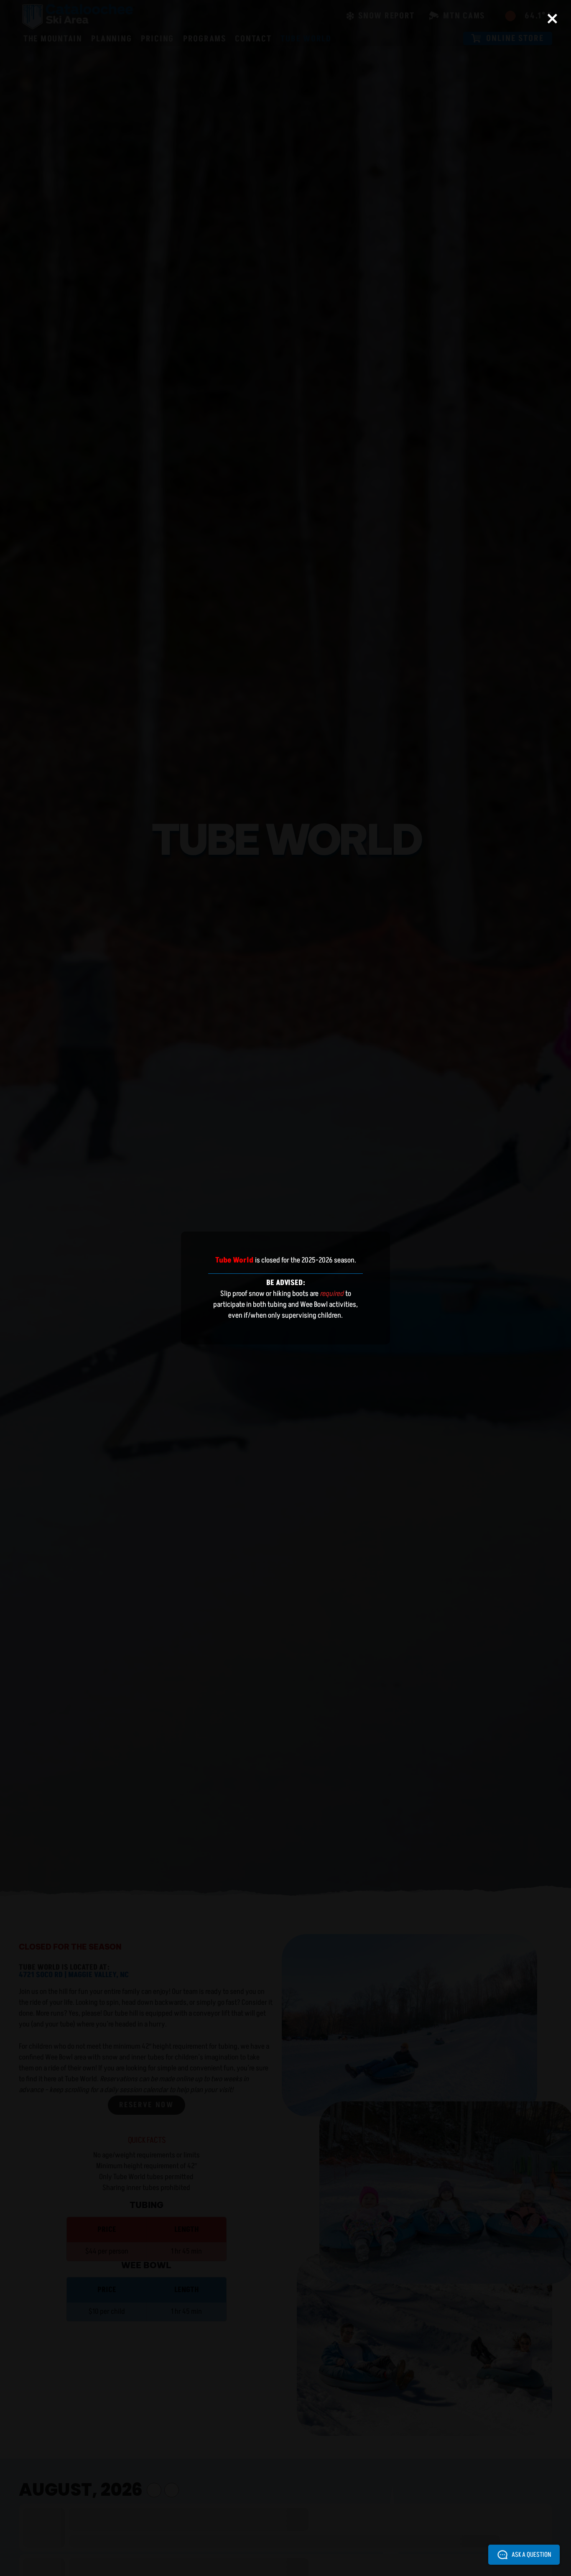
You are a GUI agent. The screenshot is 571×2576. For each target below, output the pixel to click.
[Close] (552, 19)
